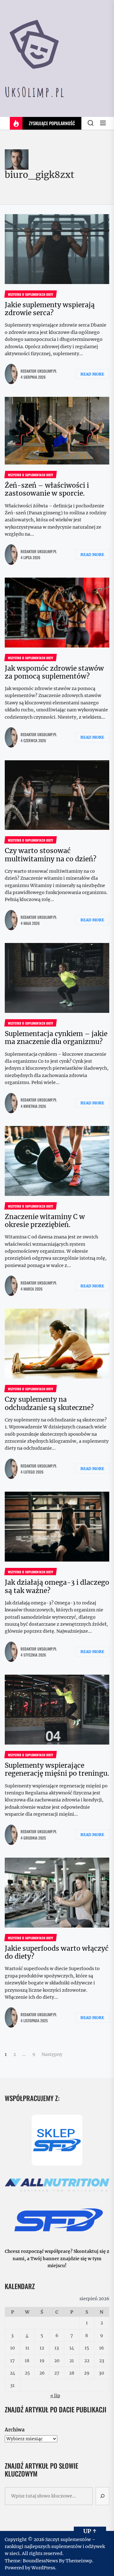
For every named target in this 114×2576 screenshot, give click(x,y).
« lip (55, 2396)
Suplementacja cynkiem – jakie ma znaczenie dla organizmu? (56, 1038)
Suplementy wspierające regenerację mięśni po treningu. (57, 1769)
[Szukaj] (103, 2496)
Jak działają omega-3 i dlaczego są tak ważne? (57, 1586)
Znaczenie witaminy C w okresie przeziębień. (45, 1221)
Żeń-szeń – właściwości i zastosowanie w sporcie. (47, 489)
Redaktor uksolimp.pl (39, 371)
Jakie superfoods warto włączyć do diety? (57, 1952)
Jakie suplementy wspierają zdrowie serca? (50, 309)
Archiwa (15, 2430)
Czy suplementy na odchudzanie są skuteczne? (49, 1403)
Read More (92, 374)
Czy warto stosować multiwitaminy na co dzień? (51, 855)
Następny (52, 2054)
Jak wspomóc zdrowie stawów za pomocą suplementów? (54, 672)
